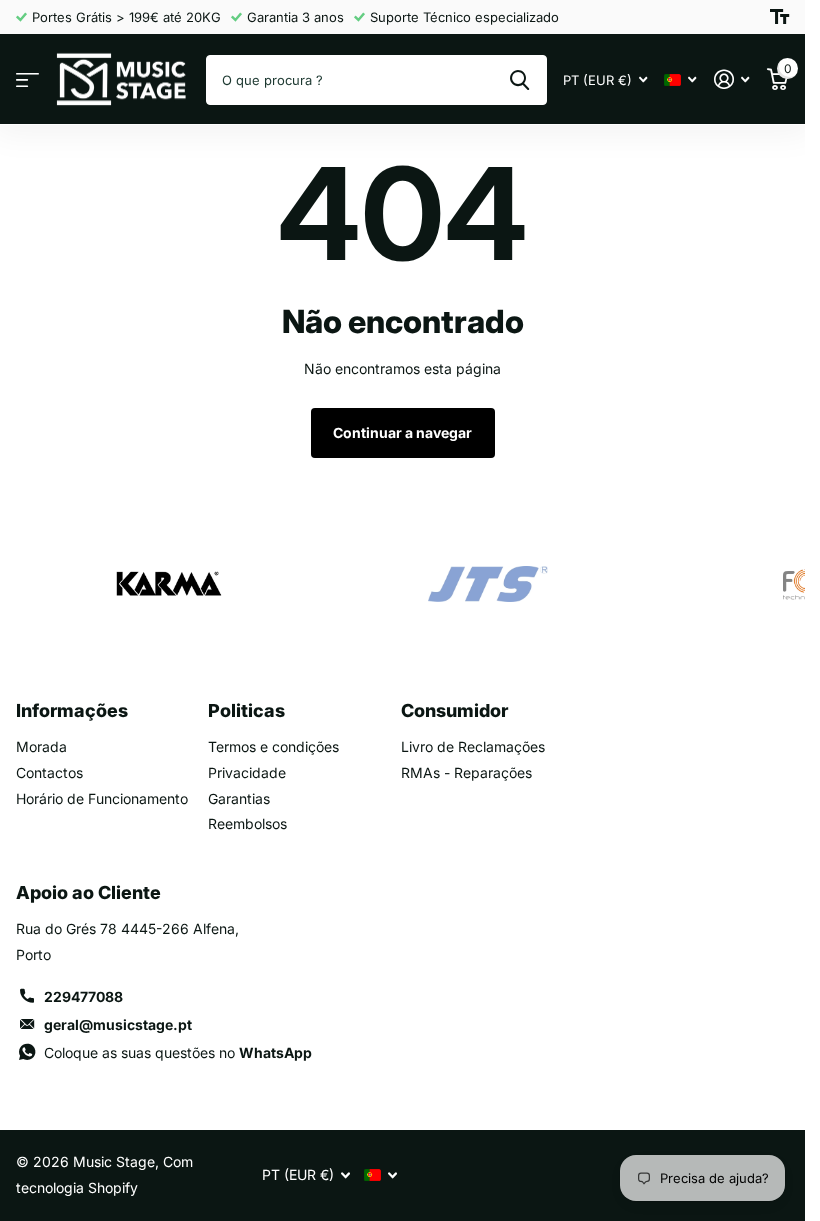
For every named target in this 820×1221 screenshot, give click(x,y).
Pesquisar (519, 80)
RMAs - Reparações (466, 772)
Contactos (49, 772)
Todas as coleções (27, 79)
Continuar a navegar (402, 432)
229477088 (83, 996)
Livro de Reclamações (473, 746)
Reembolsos (247, 823)
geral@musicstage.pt (118, 1024)
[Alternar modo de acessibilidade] (779, 17)
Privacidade (247, 772)
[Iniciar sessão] (731, 79)
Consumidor (454, 710)
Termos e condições (273, 746)
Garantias (239, 798)
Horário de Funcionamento (102, 798)
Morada (41, 746)
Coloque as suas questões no (178, 1052)
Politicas (246, 710)
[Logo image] (168, 584)
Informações (72, 710)
